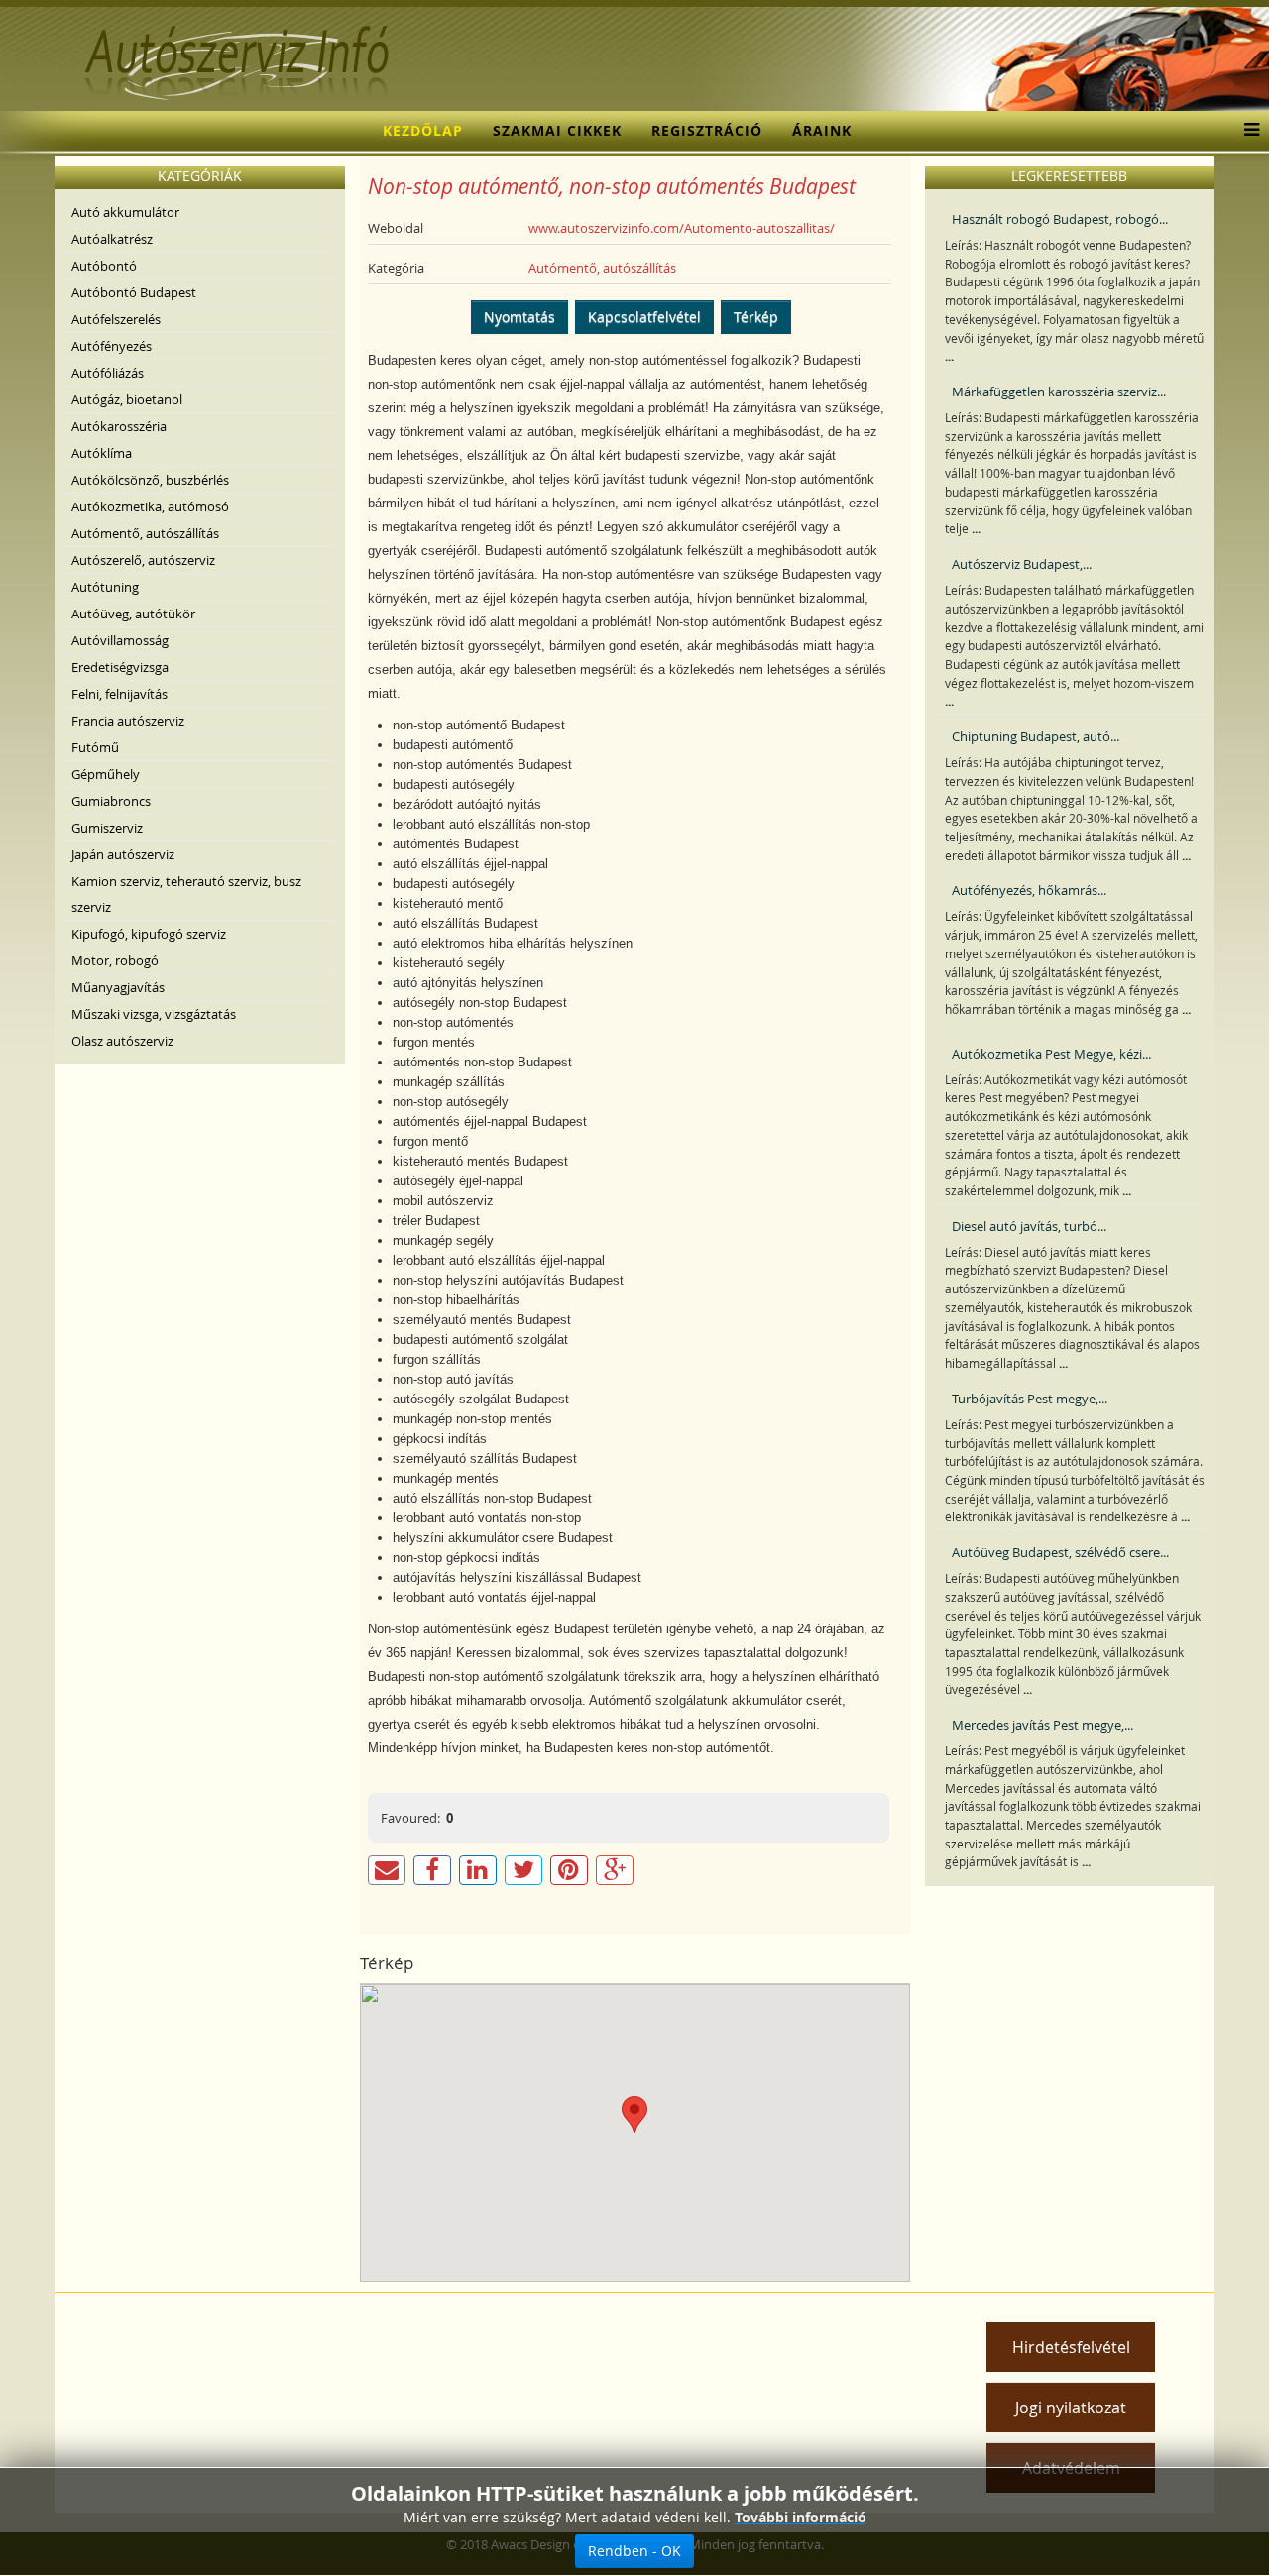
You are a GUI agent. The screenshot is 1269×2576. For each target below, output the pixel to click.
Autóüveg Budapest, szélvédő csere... (1060, 1552)
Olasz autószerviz (122, 1041)
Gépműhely (106, 774)
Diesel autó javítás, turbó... (1029, 1226)
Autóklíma (102, 453)
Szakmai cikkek (557, 130)
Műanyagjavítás (118, 987)
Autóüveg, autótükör (133, 614)
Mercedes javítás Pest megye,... (1042, 1725)
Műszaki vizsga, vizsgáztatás (154, 1014)
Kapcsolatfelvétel (644, 317)
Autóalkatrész (112, 239)
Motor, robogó (115, 960)
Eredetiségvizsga (120, 667)
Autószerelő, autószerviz (143, 560)
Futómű (95, 747)
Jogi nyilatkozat (1071, 2408)
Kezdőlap (423, 130)
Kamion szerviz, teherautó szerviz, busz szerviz (186, 894)
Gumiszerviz (107, 828)
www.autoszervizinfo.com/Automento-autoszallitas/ (682, 228)
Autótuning (105, 587)
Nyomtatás (519, 317)
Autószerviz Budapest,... (1022, 564)
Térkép (756, 317)
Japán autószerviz (123, 854)
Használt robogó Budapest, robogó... (1060, 219)
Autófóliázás (108, 373)
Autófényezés (112, 346)
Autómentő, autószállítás (145, 533)
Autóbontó (104, 266)
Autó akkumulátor (125, 212)
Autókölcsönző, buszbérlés (150, 480)
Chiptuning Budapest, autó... (1036, 736)
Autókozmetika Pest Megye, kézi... (1051, 1054)
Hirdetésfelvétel (1071, 2347)
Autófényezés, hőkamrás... (1029, 890)
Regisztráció (707, 130)
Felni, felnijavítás (119, 694)
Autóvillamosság (120, 640)
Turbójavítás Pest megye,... (1030, 1399)
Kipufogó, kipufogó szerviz (149, 934)
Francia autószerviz (128, 721)
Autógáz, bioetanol (127, 399)
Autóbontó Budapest (134, 292)
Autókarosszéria (119, 426)
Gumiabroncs (111, 801)
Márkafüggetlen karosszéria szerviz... (1059, 392)
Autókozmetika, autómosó (150, 506)
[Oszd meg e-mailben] (387, 1870)
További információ (801, 2517)
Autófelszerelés (116, 319)
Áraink (822, 130)
